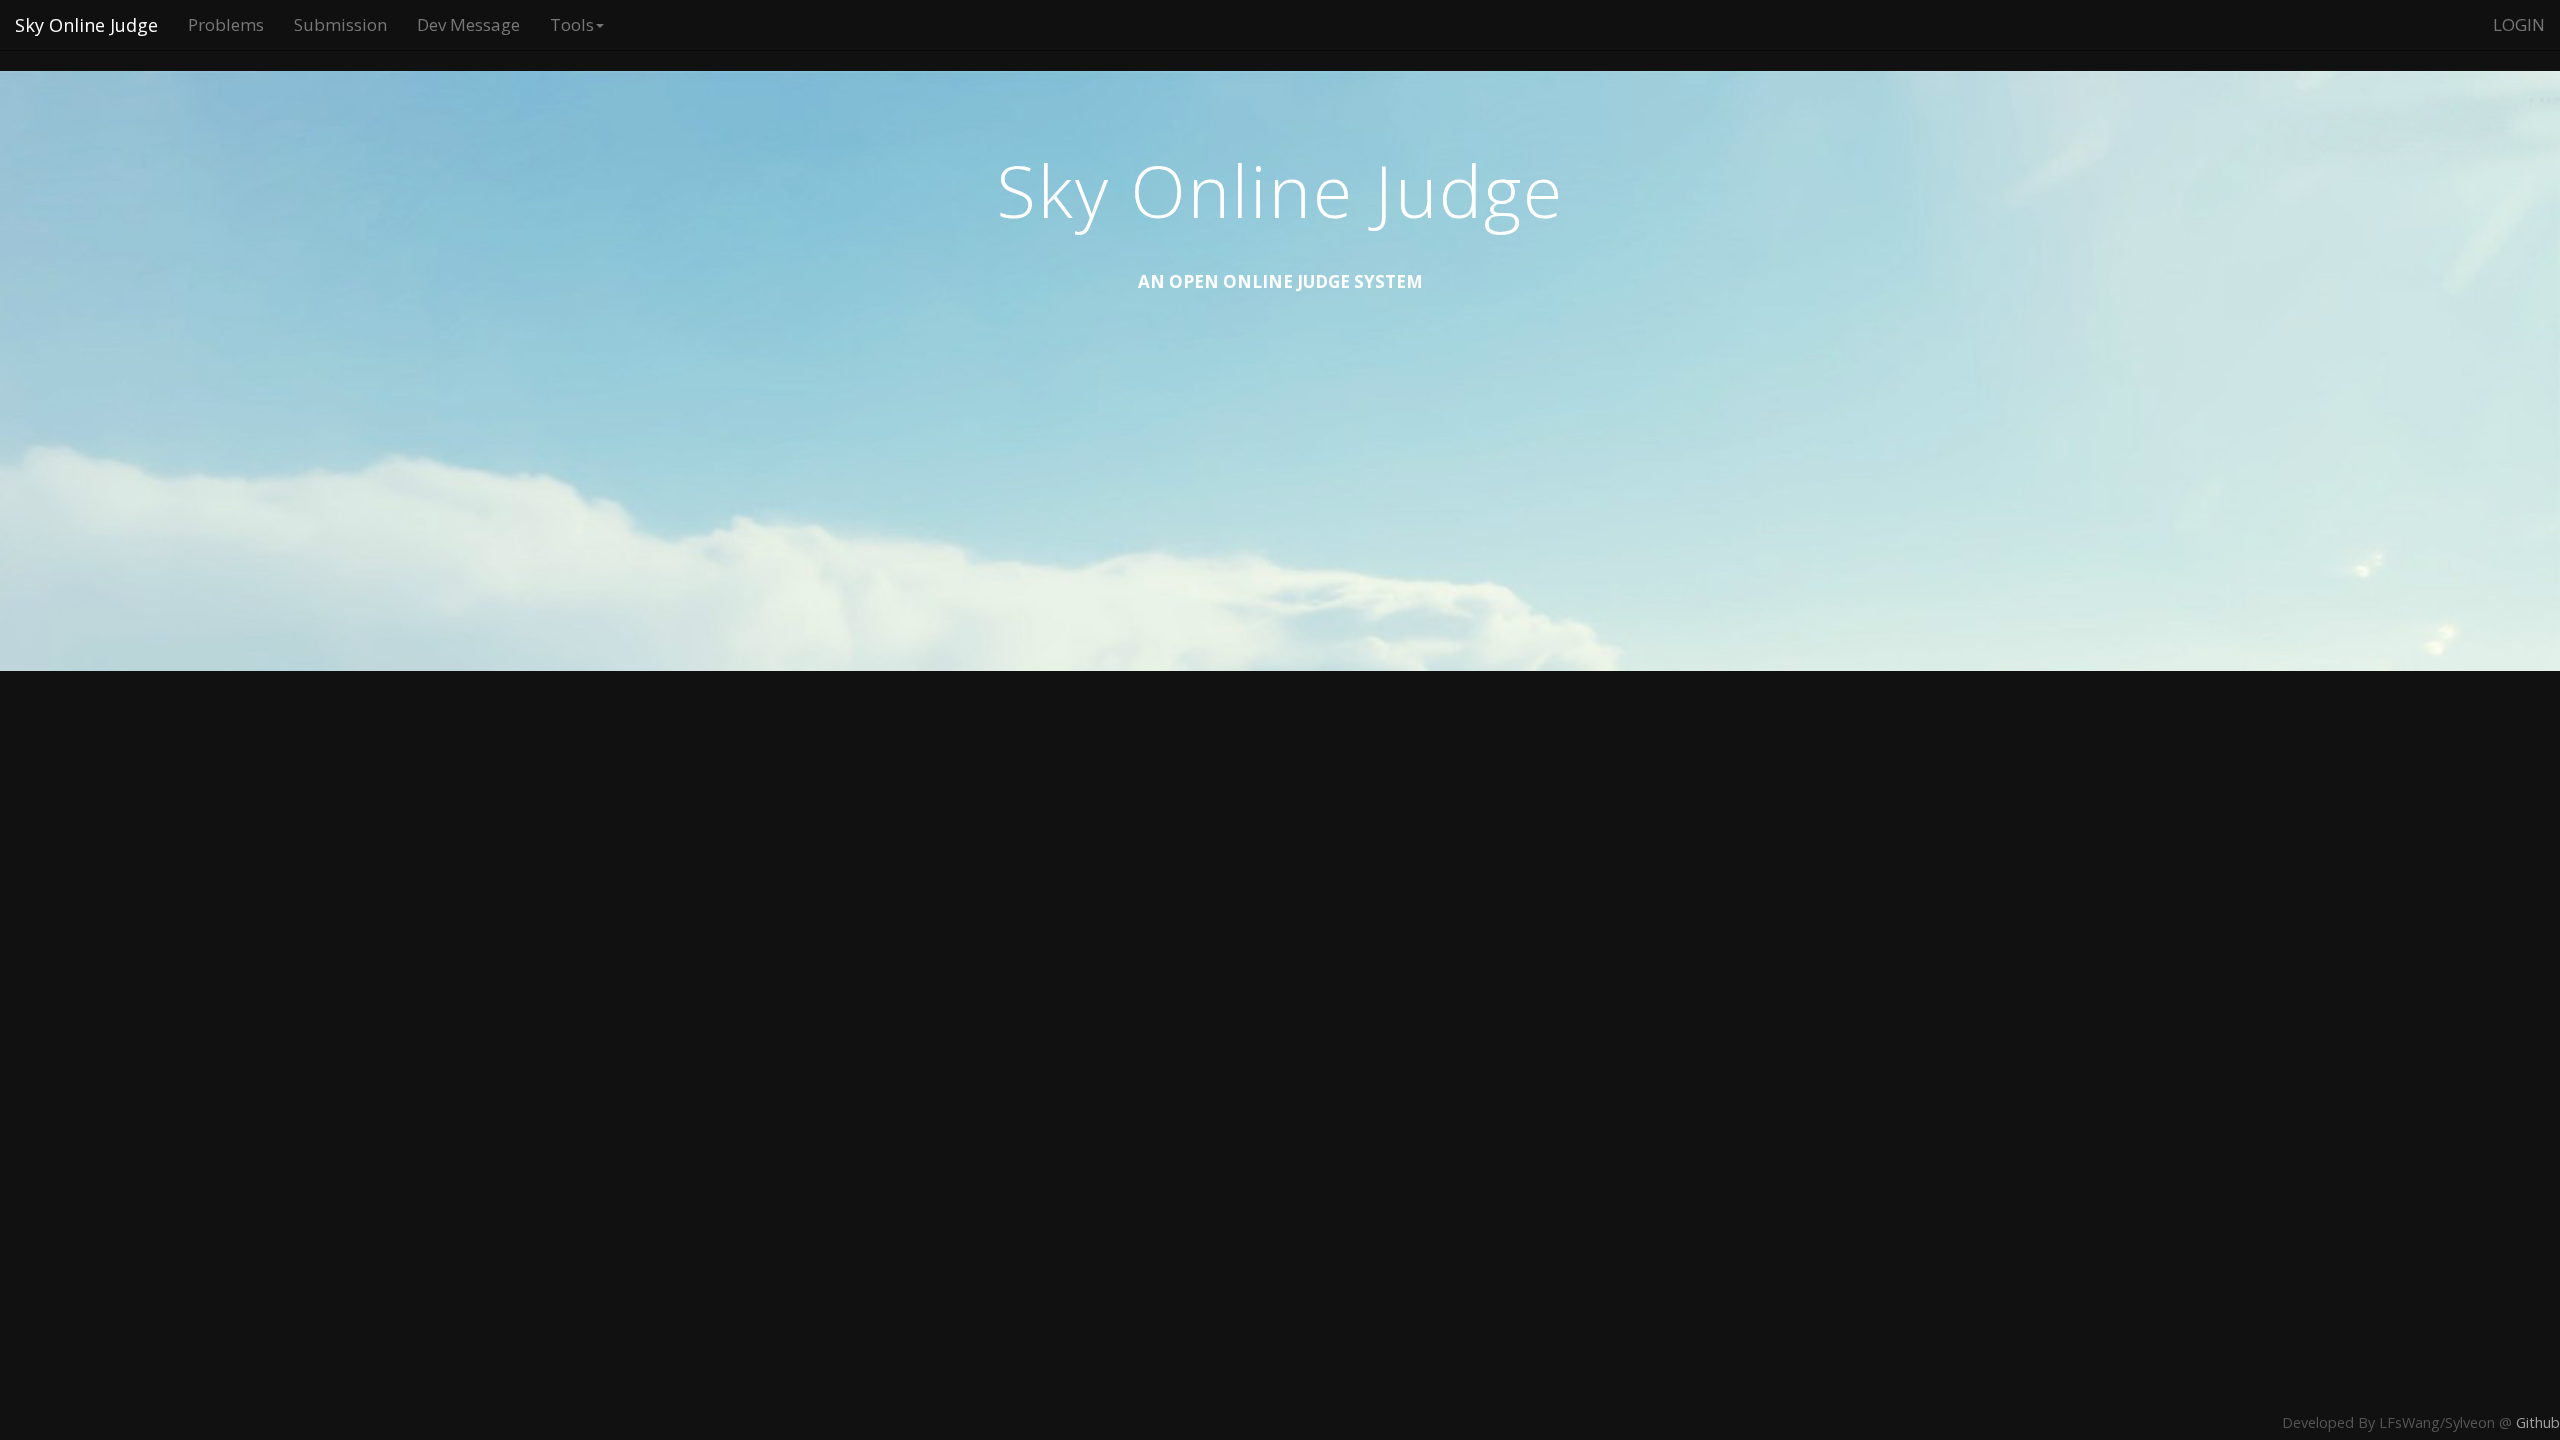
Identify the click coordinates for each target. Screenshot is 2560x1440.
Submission (340, 24)
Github (2538, 1422)
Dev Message (468, 24)
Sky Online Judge (86, 25)
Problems (226, 24)
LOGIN (2519, 24)
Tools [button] (572, 24)
